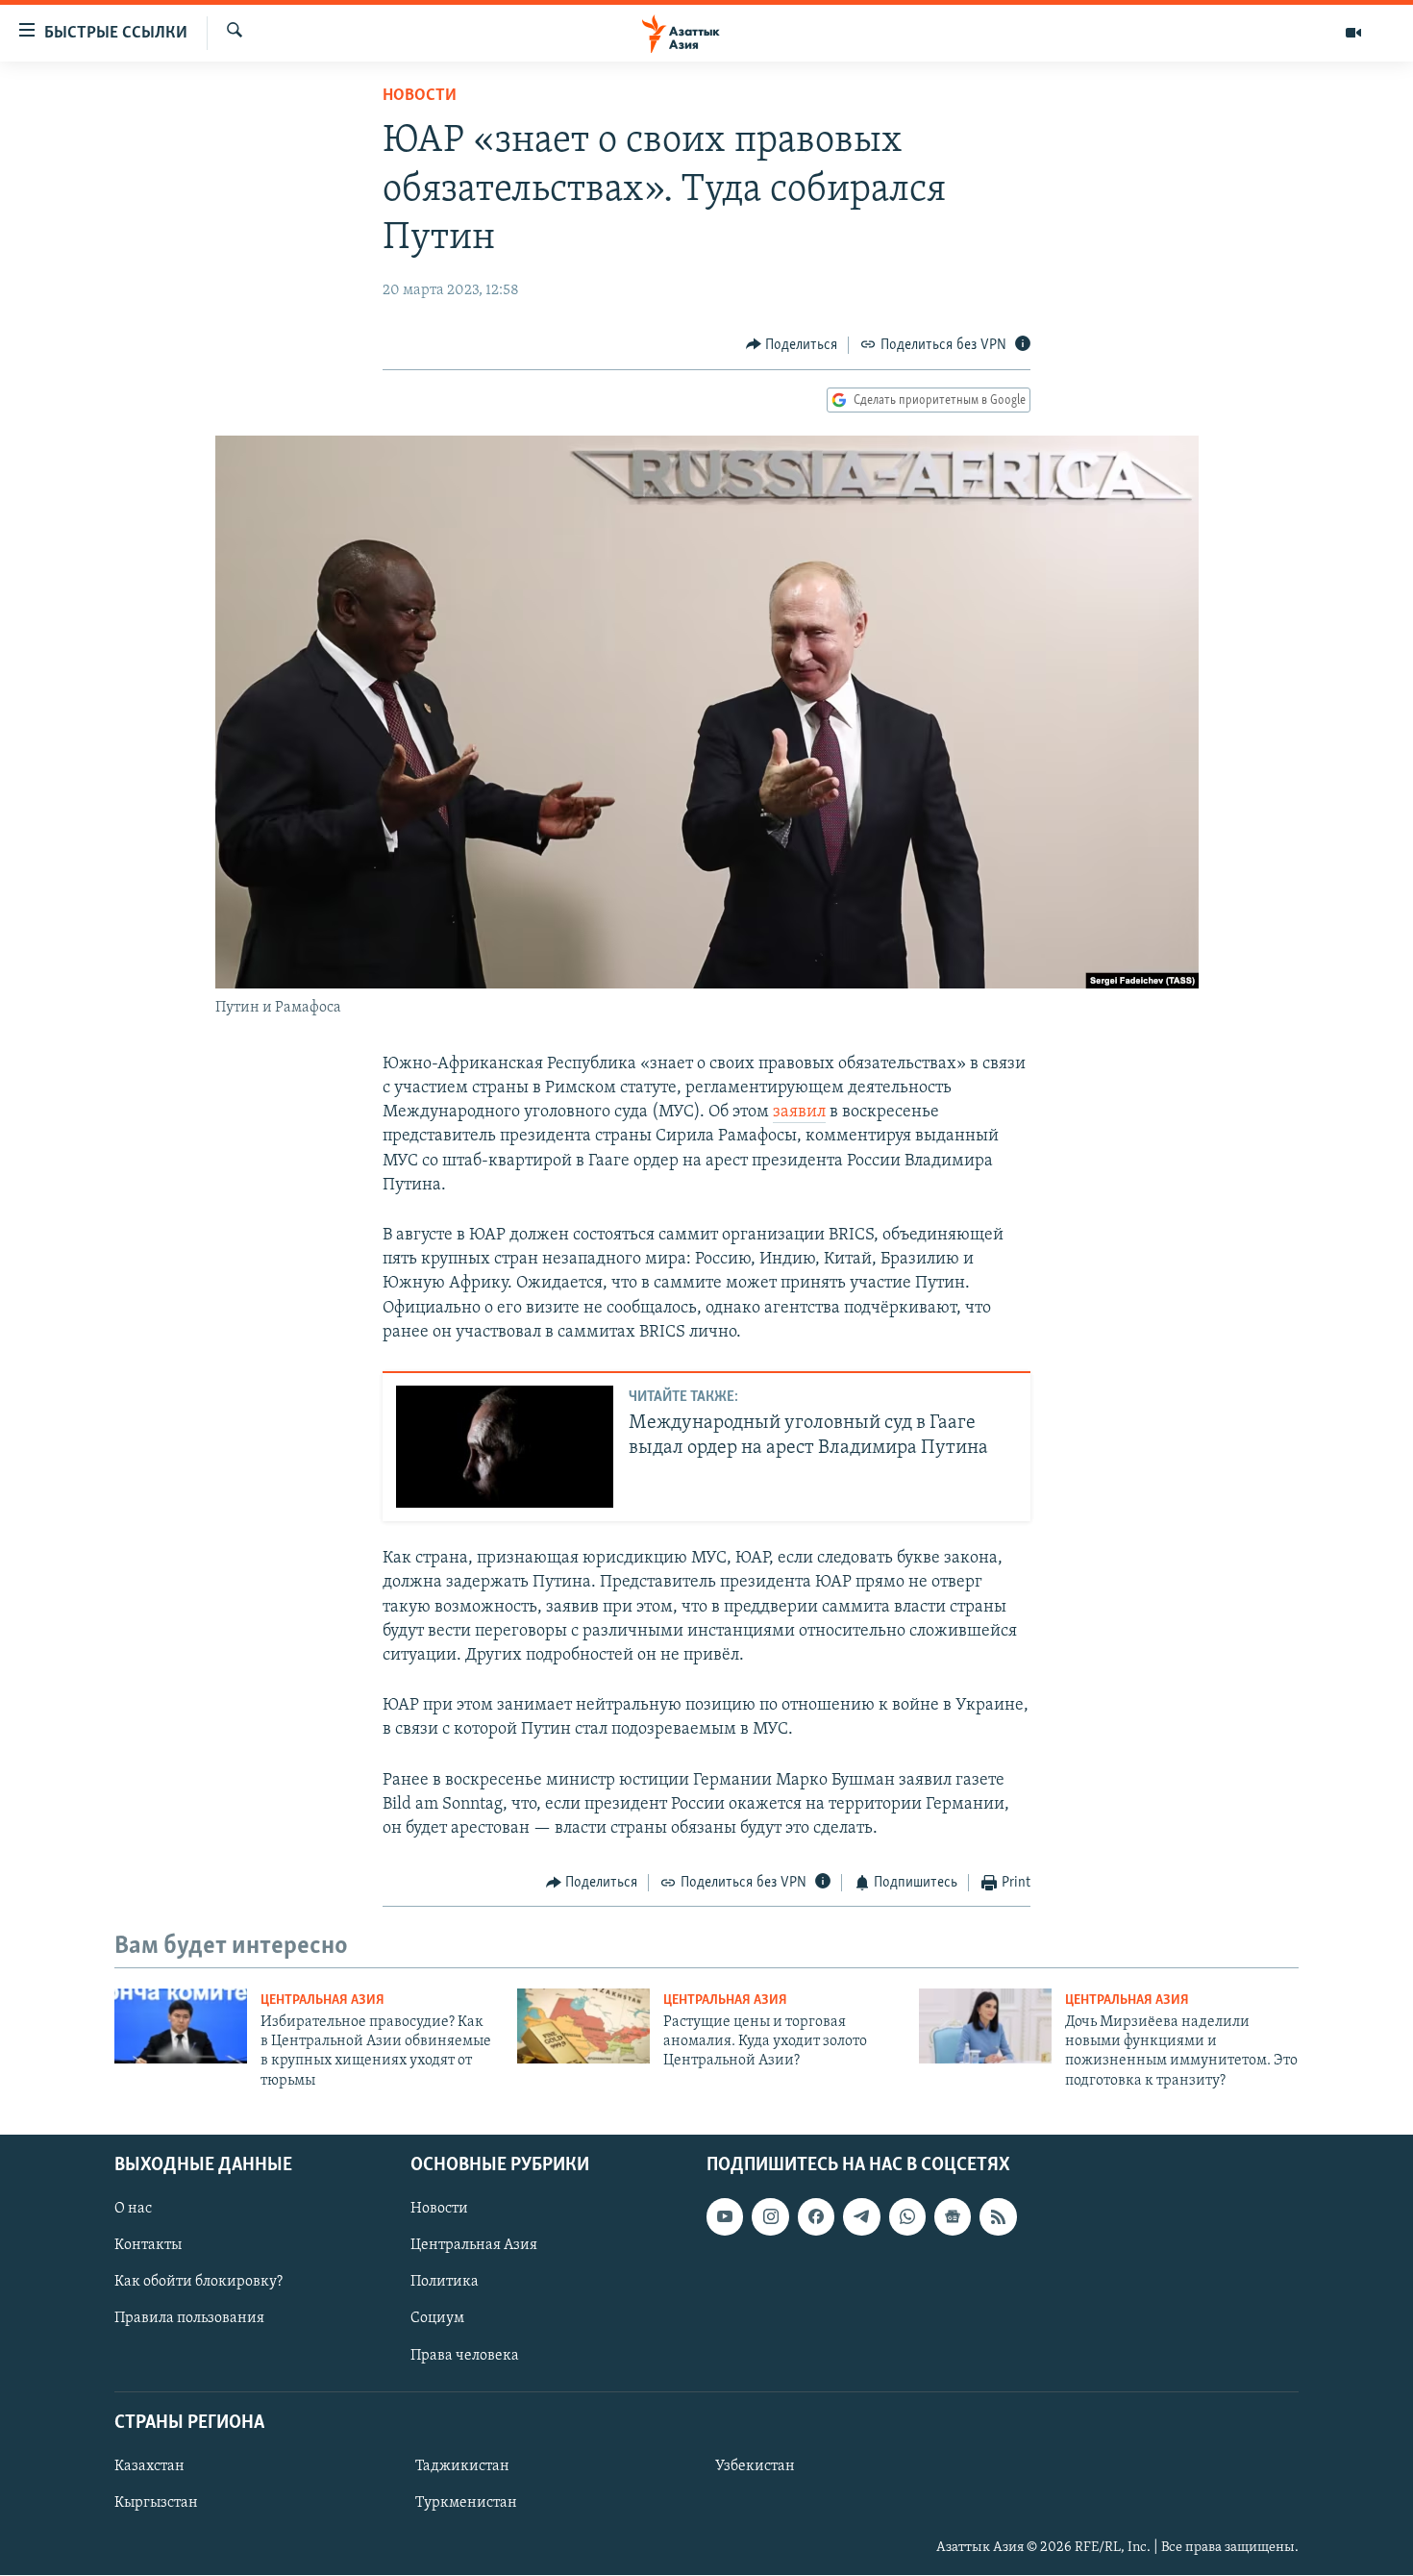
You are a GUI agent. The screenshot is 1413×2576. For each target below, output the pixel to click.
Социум (437, 2319)
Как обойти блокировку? (198, 2283)
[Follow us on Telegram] (861, 2217)
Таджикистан (462, 2466)
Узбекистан (755, 2466)
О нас (133, 2210)
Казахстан (149, 2466)
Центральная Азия (322, 2001)
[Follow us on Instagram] (770, 2217)
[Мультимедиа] (1353, 33)
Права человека (465, 2356)
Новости (420, 96)
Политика (445, 2283)
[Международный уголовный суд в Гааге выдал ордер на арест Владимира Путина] (505, 1447)
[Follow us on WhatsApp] (907, 2217)
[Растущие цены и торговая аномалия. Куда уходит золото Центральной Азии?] (583, 2026)
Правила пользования (189, 2319)
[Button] (792, 345)
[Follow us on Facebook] (816, 2217)
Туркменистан (466, 2503)
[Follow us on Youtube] (725, 2217)
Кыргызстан (156, 2503)
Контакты (148, 2246)
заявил (799, 1113)
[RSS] (998, 2217)
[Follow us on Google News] (953, 2217)
